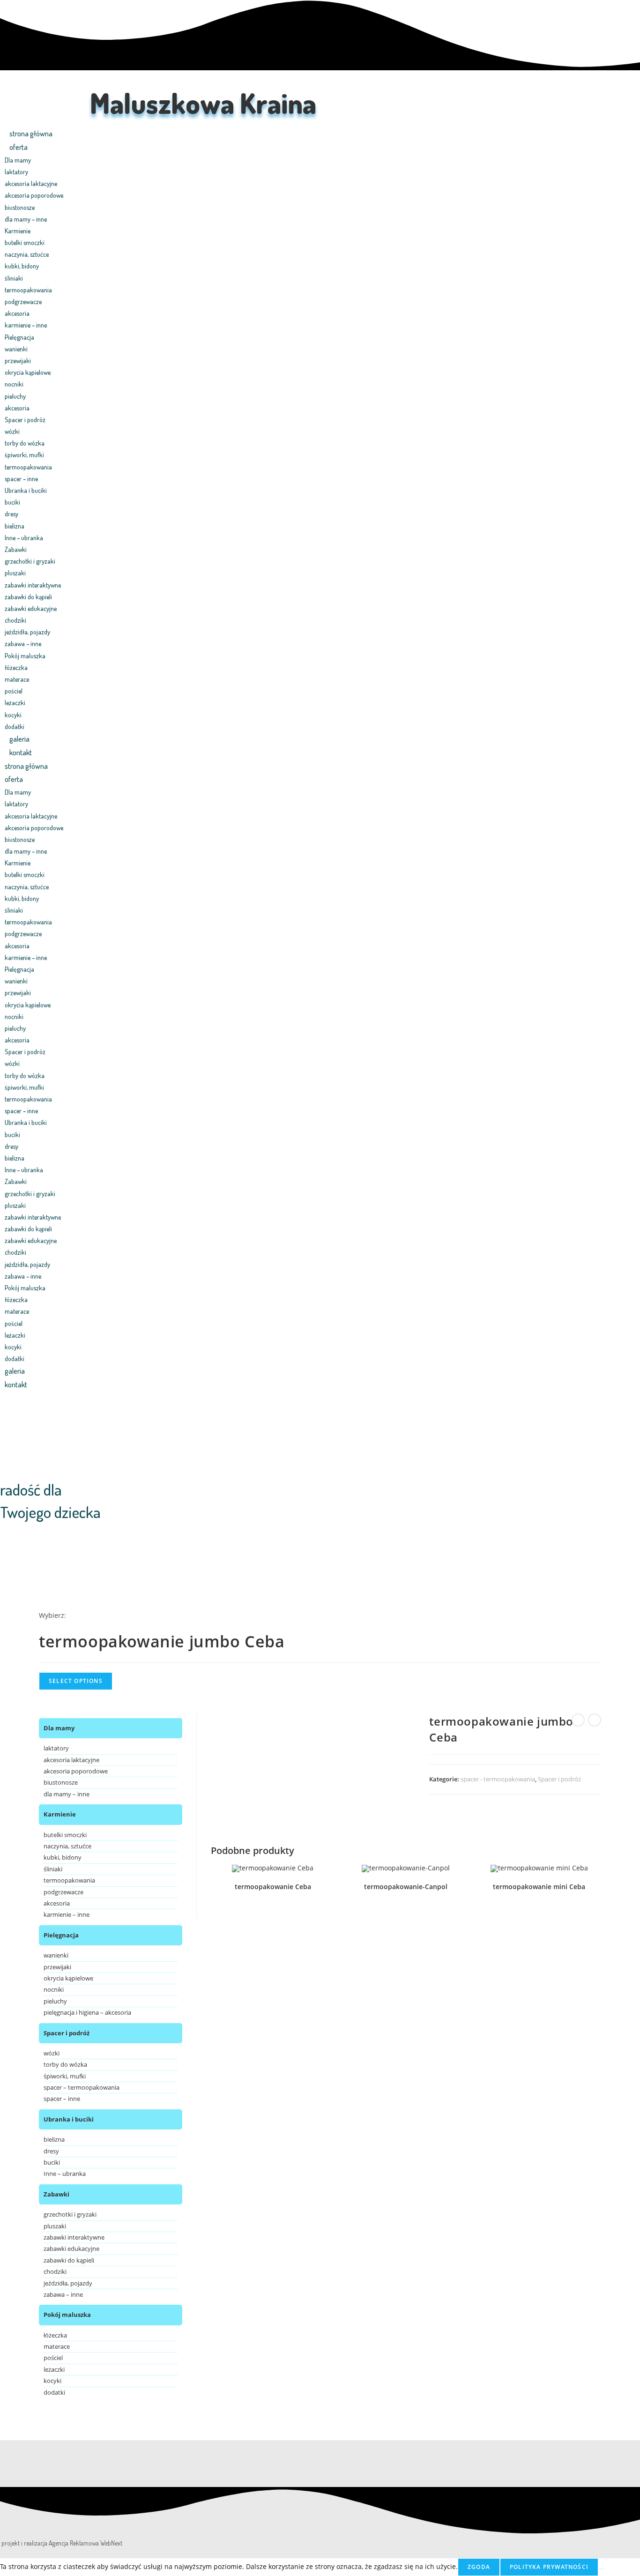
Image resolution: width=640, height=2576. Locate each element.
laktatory (16, 172)
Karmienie (18, 231)
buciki (12, 502)
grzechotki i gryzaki (30, 561)
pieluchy (15, 396)
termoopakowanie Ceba (273, 1887)
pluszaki (15, 573)
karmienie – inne (26, 325)
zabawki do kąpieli (28, 597)
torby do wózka (25, 443)
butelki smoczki (25, 242)
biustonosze (20, 207)
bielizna (15, 526)
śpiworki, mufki (24, 455)
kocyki (13, 715)
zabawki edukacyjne (31, 608)
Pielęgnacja (19, 337)
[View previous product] (578, 1720)
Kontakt (21, 752)
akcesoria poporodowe (34, 195)
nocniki (14, 384)
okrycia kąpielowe (28, 372)
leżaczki (15, 703)
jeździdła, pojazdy (27, 632)
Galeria (19, 739)
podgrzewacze (23, 302)
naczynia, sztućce (27, 254)
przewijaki (18, 361)
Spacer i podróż (25, 420)
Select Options (76, 1681)
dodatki (15, 726)
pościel (14, 691)
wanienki (16, 349)
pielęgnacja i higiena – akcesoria (87, 2012)
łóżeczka (16, 667)
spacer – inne (21, 479)
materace (17, 679)
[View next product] (595, 1720)
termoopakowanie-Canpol (406, 1887)
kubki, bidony (22, 266)
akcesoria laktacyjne (31, 183)
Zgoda (479, 2567)
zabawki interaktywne (33, 585)
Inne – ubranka (24, 538)
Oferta (19, 147)
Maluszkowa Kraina (203, 103)
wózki (12, 431)
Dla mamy (18, 160)
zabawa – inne (23, 644)
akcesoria (17, 313)
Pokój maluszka (25, 656)
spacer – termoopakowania (82, 2087)
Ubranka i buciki (26, 490)
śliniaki (14, 278)
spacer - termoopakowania (498, 1779)
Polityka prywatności (549, 2567)
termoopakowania (28, 290)
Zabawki (16, 549)
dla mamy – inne (26, 219)
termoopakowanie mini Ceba (539, 1887)
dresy (11, 514)
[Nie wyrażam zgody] (602, 2569)
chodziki (15, 620)
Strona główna (31, 134)
